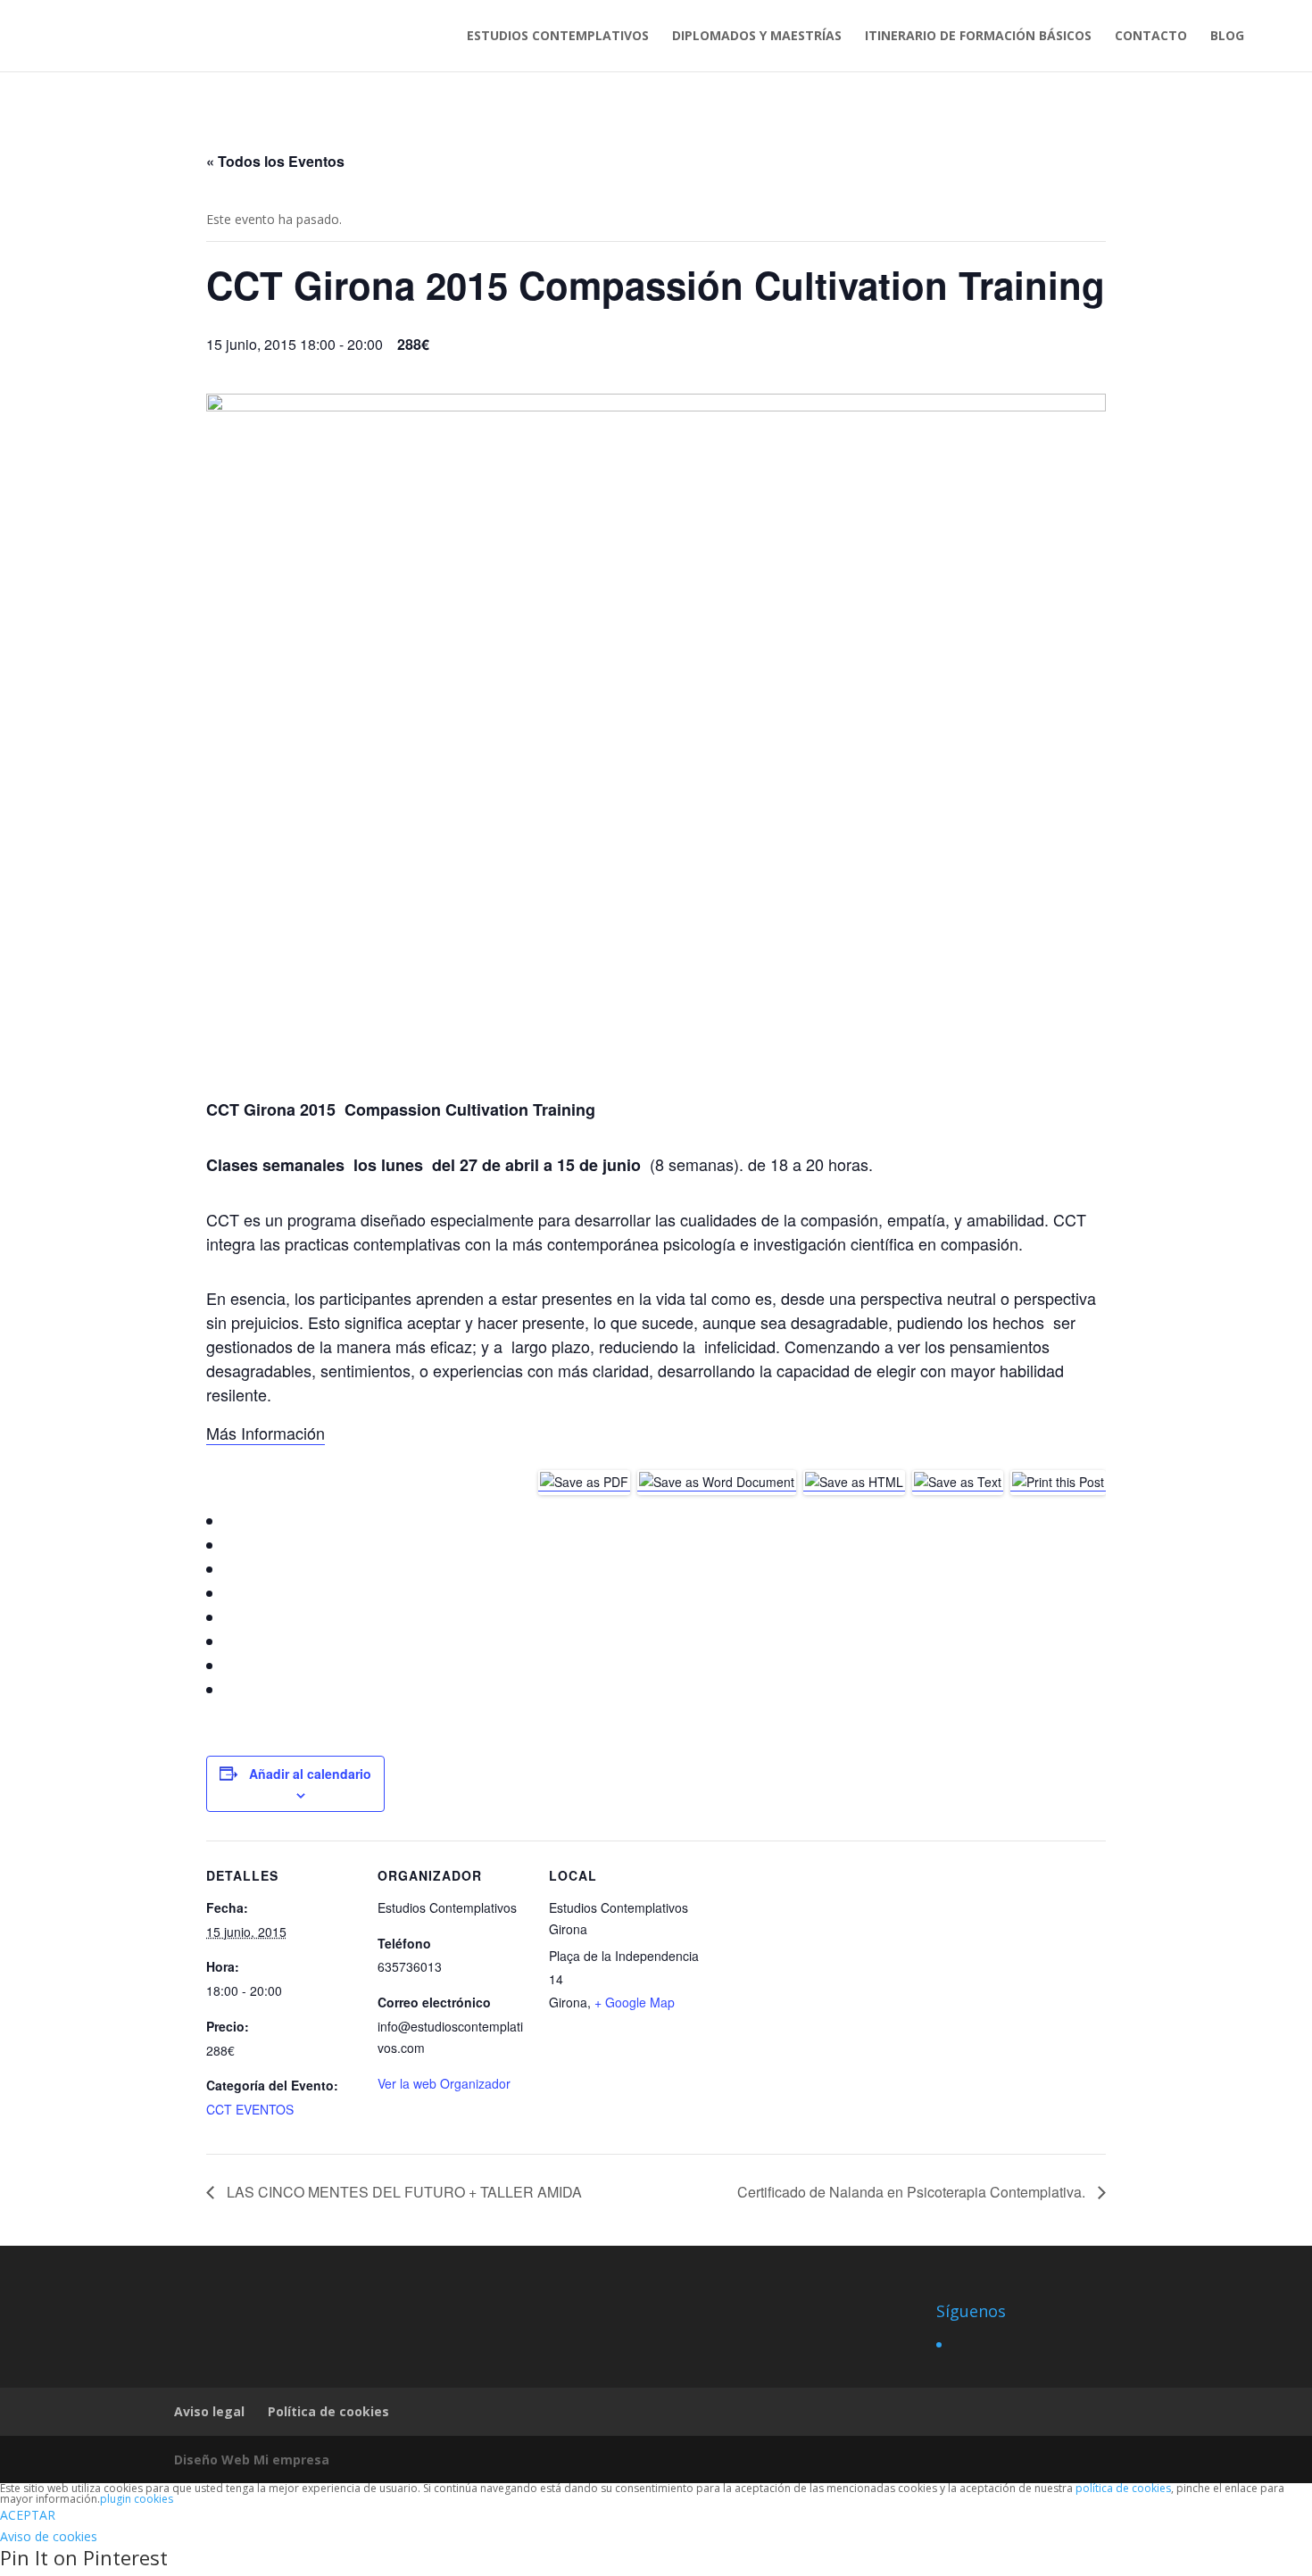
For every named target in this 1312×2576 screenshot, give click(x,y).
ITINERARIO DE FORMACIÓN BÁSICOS (978, 37)
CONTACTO (1151, 37)
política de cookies (1123, 2488)
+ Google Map (635, 2002)
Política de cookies (328, 2411)
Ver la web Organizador (444, 2083)
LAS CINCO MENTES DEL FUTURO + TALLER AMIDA (403, 2192)
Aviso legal (209, 2411)
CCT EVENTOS (250, 2109)
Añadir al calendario (310, 1774)
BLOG (1227, 37)
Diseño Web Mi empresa (252, 2460)
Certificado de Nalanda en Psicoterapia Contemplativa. (913, 2192)
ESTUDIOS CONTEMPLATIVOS (558, 37)
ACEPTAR (28, 2515)
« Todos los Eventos (275, 161)
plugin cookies (137, 2499)
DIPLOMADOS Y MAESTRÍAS (757, 37)
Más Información (266, 1433)
